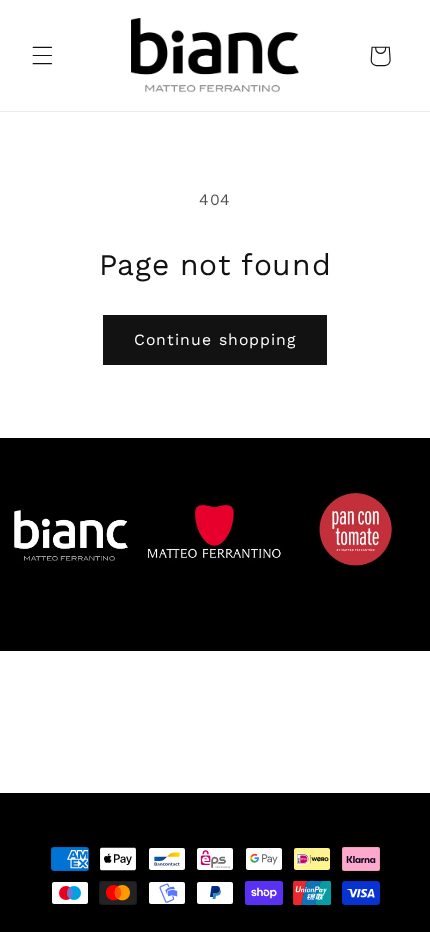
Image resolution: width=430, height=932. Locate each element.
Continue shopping (215, 339)
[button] (42, 56)
